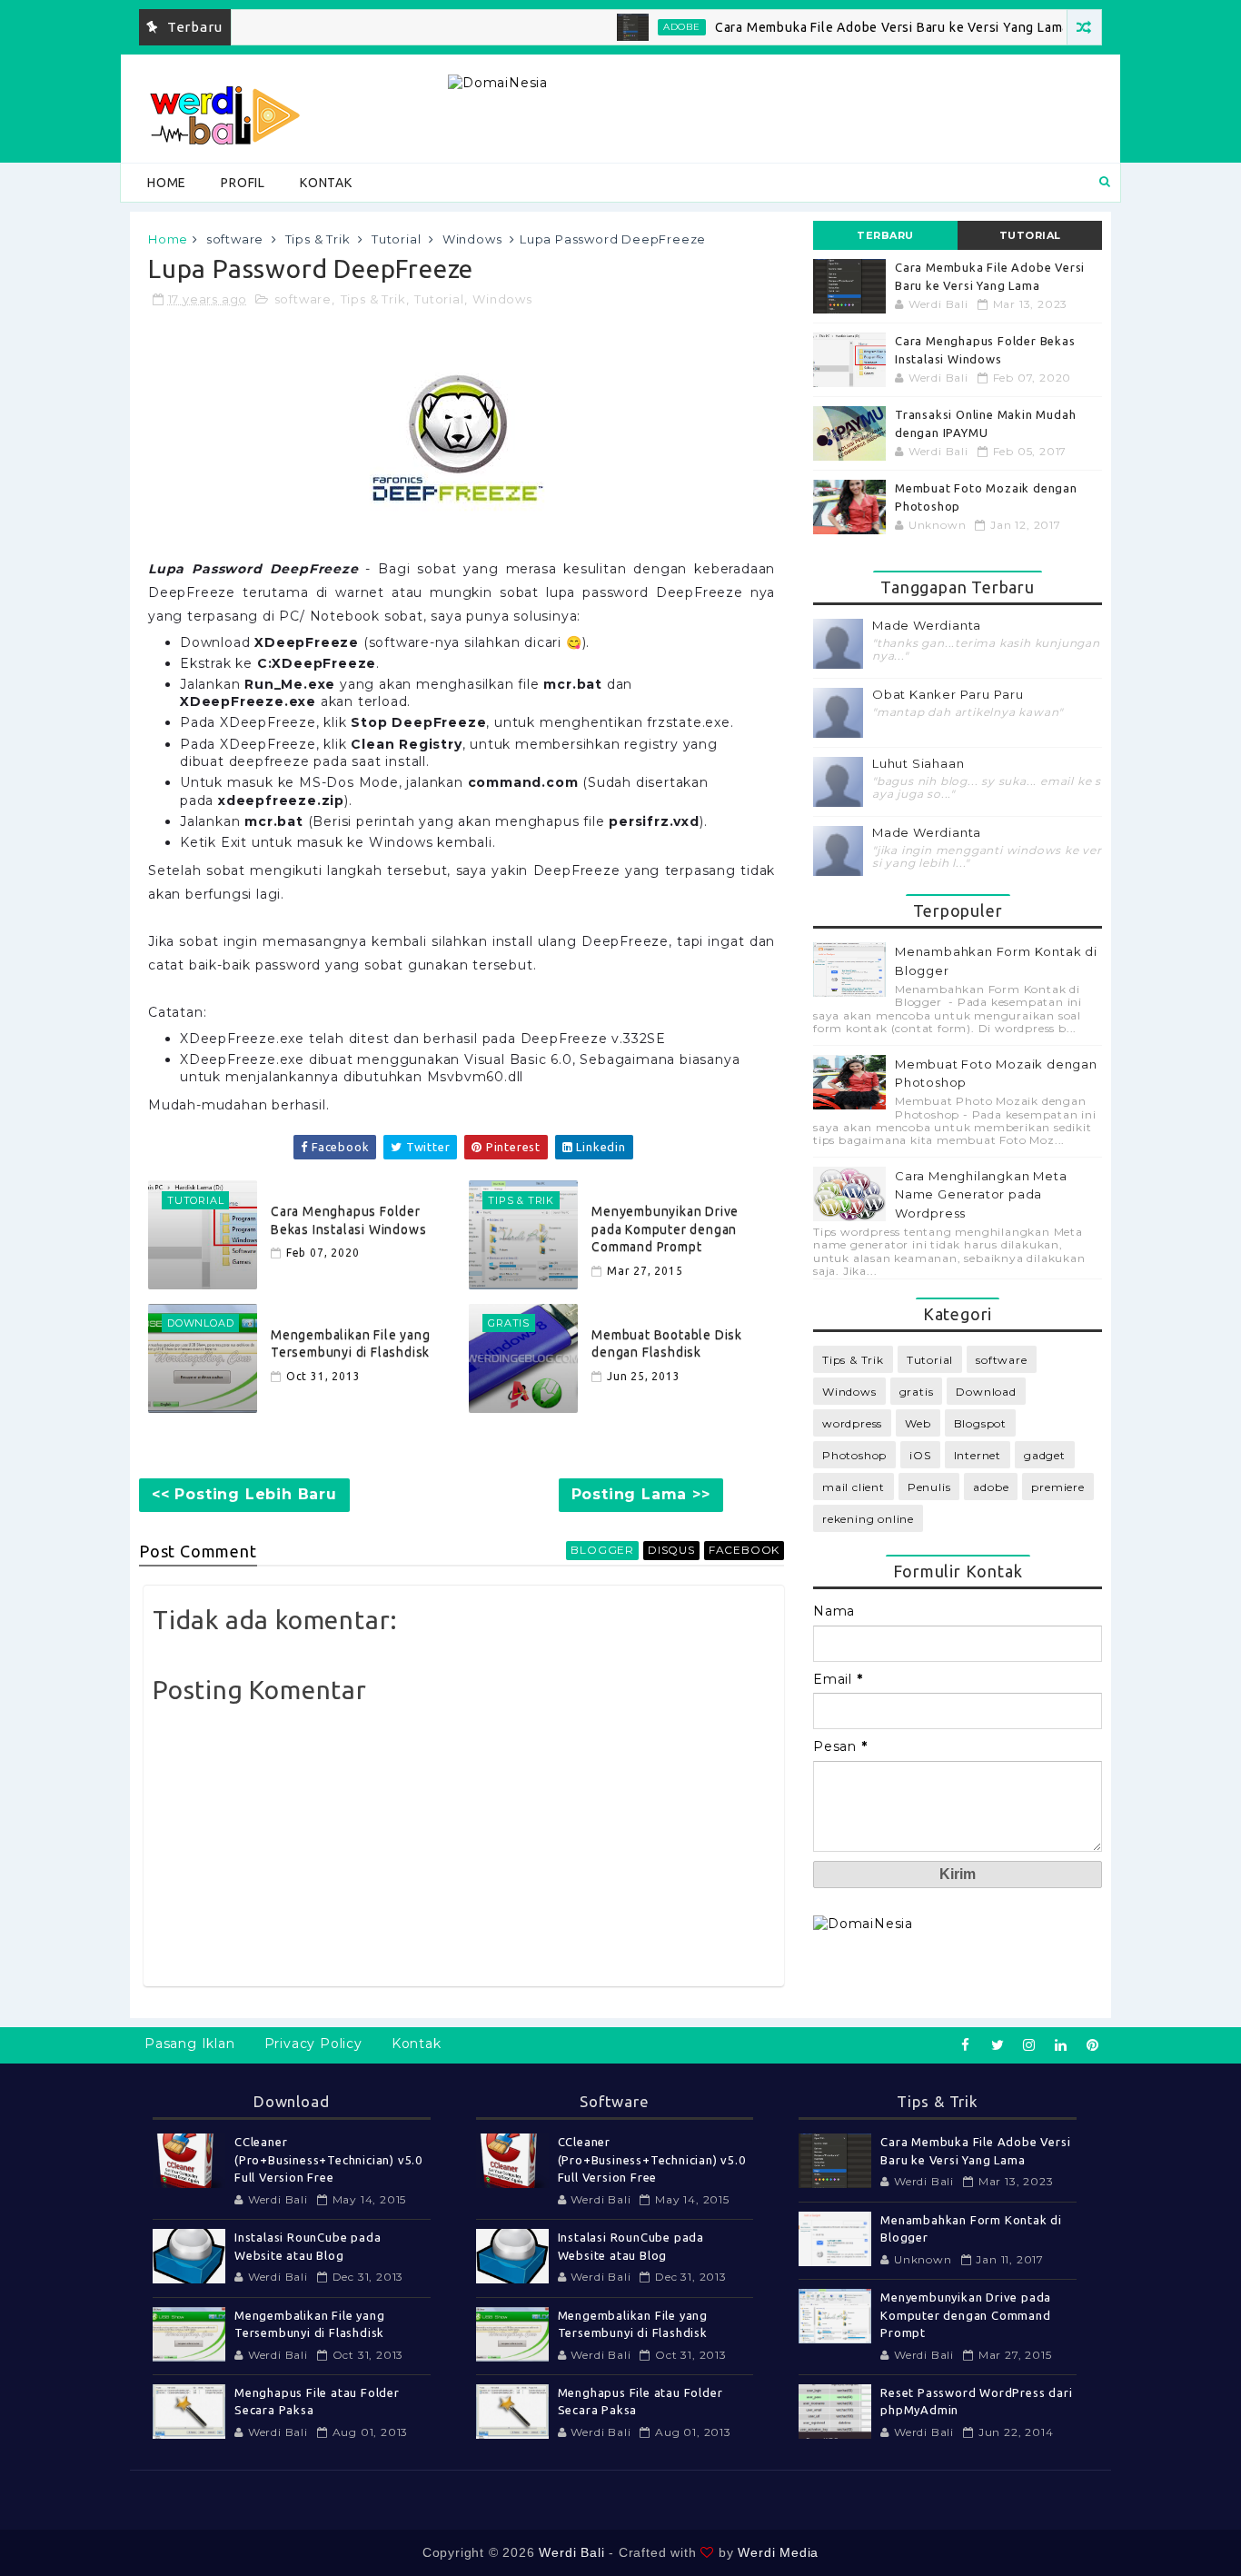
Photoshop (854, 1455)
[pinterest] (1093, 2045)
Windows (472, 239)
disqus (671, 1550)
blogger (602, 1550)
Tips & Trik (318, 239)
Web (918, 1423)
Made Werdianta (927, 626)
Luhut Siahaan (918, 764)
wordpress (852, 1423)
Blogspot (980, 1423)
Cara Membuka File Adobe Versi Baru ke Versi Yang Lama (856, 27)
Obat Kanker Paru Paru (948, 695)
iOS (920, 1455)
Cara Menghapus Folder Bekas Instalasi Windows (348, 1220)
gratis (917, 1392)
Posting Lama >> (641, 1494)
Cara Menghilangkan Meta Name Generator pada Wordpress (981, 1195)
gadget (1045, 1455)
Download (986, 1392)
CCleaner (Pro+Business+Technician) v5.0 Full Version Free (328, 2159)
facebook (744, 1550)
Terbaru (885, 235)
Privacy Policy (313, 2044)
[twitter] (998, 2045)
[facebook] (966, 2045)
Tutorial (396, 239)
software (235, 239)
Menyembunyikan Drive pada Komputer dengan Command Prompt (665, 1229)
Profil (243, 183)
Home (167, 183)
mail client (854, 1487)
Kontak (326, 183)
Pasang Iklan (190, 2044)
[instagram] (1029, 2045)
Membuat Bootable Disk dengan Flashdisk (667, 1344)
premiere (1057, 1487)
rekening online (868, 1519)
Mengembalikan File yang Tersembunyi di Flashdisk (350, 1344)
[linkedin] (1061, 2045)
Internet (978, 1455)
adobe (645, 27)
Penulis (929, 1487)
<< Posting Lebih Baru (244, 1494)
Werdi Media (778, 2552)
